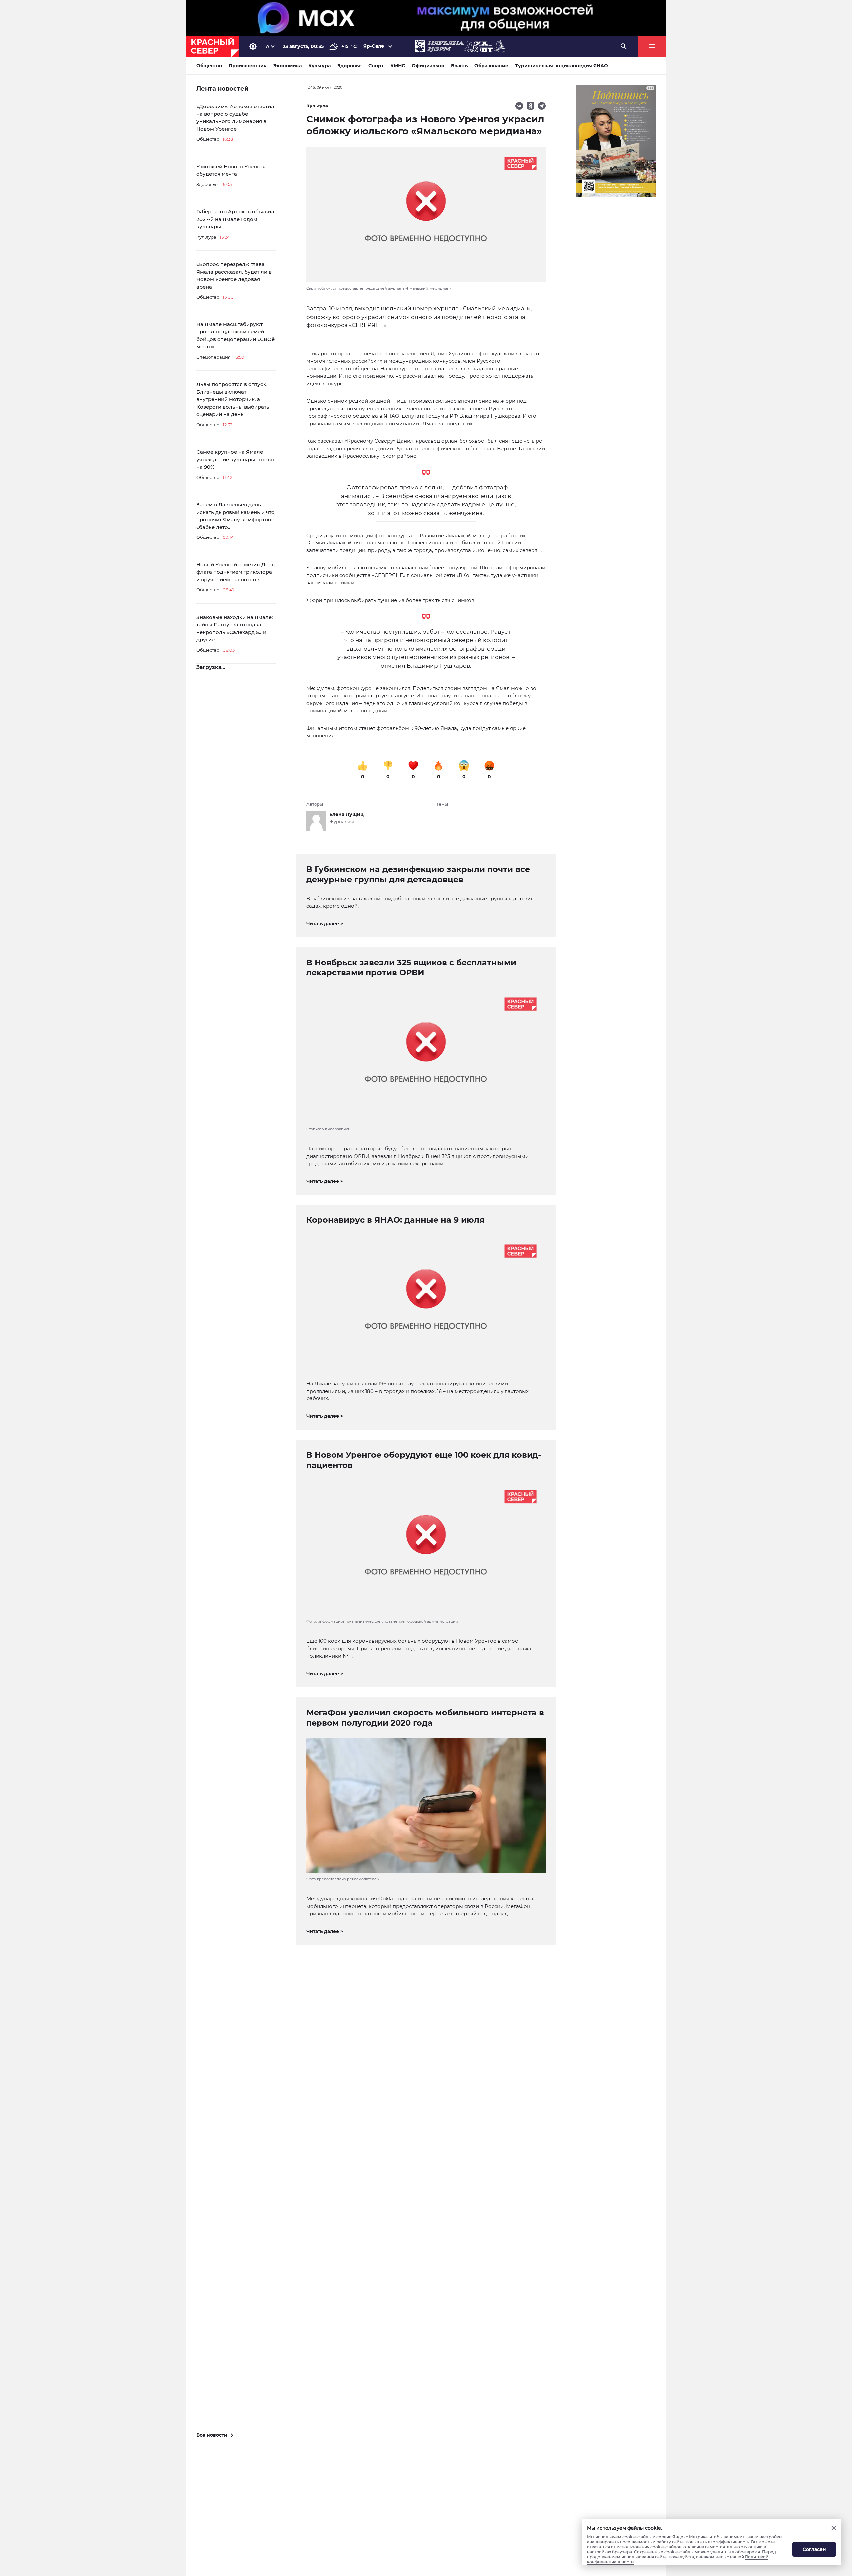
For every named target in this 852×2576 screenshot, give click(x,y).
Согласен (814, 2549)
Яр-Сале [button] (374, 46)
